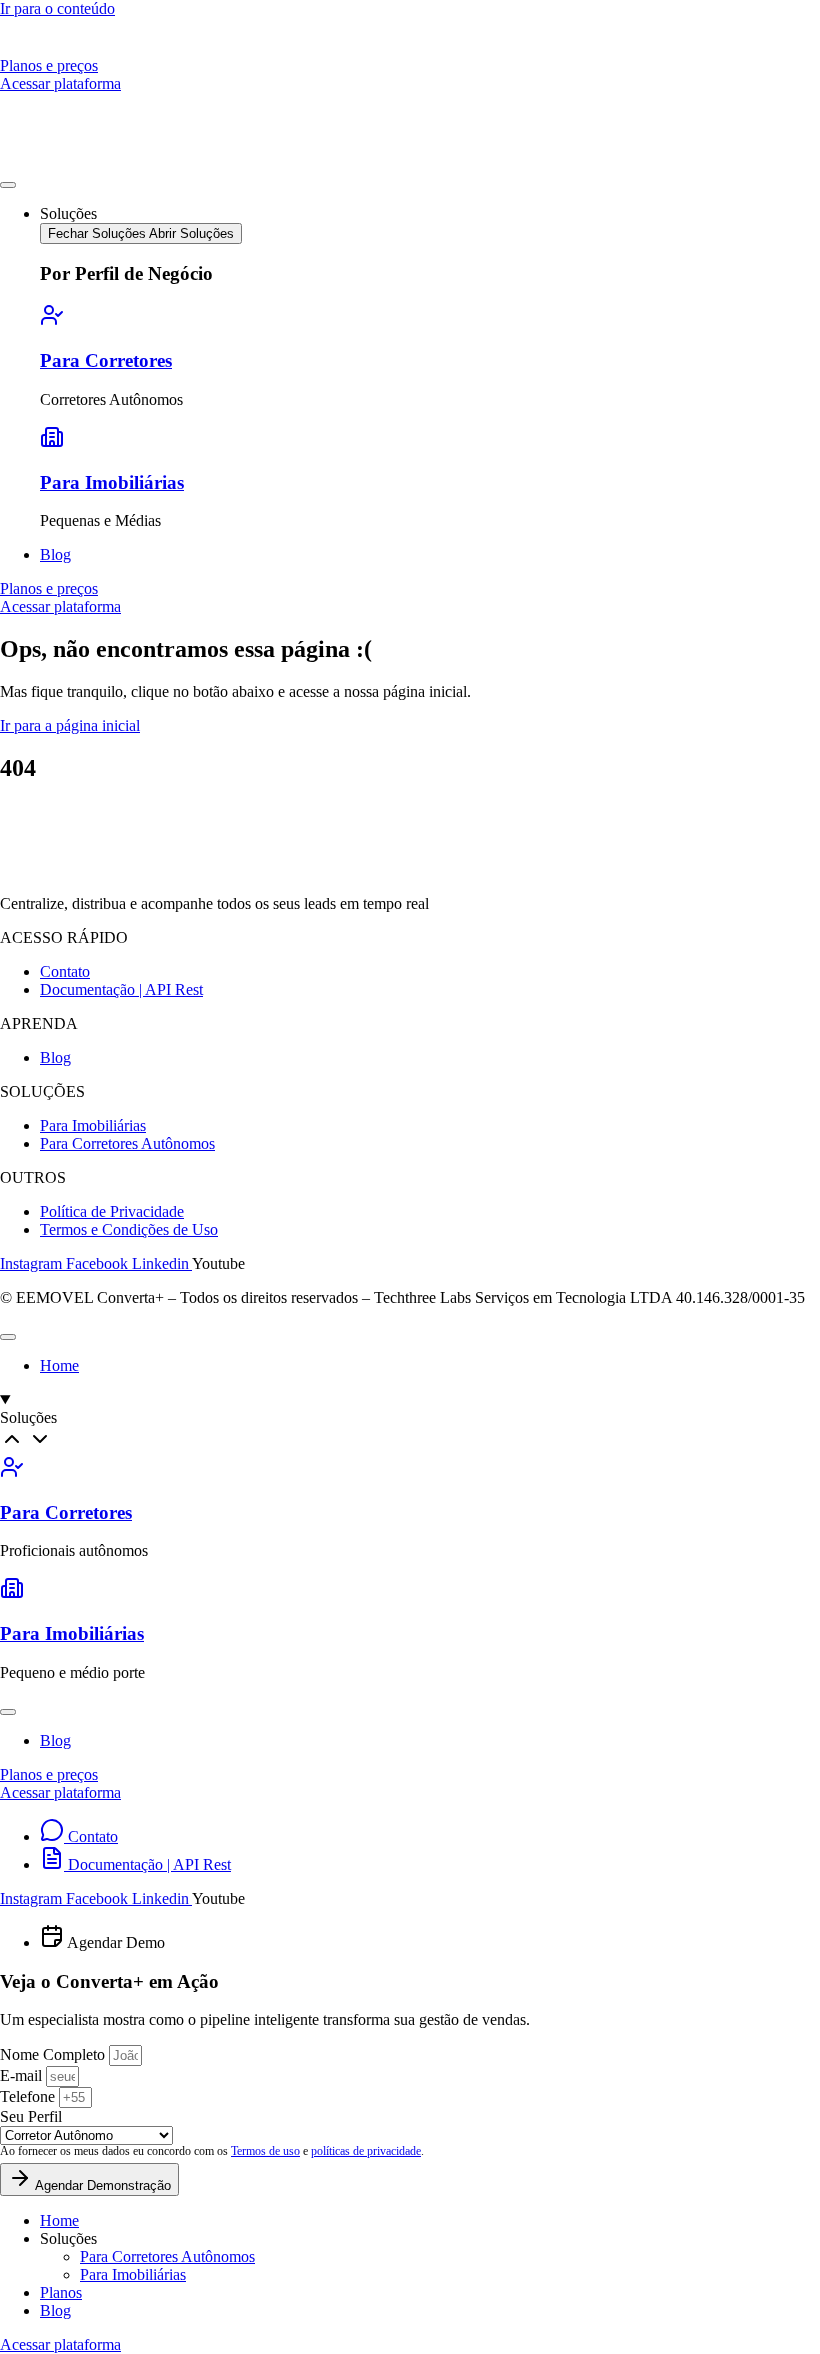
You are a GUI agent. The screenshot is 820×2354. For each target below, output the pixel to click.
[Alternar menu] (8, 185)
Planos (61, 2292)
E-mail (23, 2075)
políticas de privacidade (366, 2151)
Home (59, 2220)
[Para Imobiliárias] (52, 443)
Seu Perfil (31, 2116)
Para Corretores (106, 360)
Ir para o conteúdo (57, 8)
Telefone (29, 2096)
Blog (55, 2310)
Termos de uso (265, 2151)
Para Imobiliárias (112, 482)
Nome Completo (54, 2054)
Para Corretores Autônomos (167, 2256)
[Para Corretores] (52, 321)
